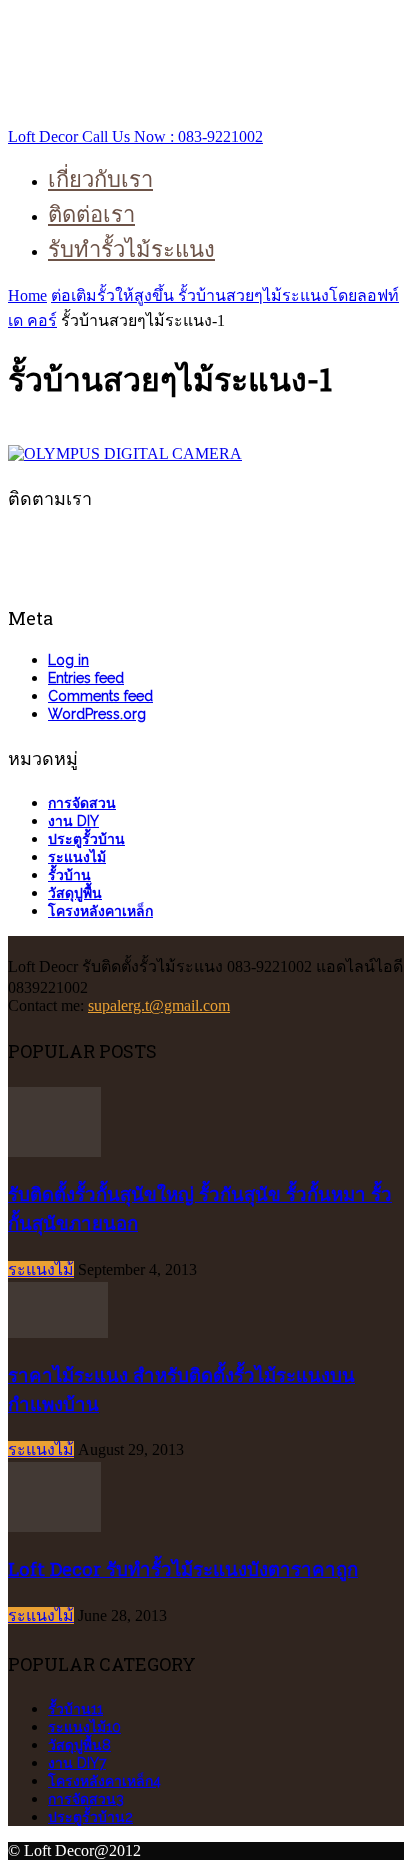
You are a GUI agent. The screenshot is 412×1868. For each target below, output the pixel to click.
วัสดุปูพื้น (75, 893)
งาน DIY (73, 821)
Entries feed (86, 678)
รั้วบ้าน (69, 875)
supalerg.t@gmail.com (159, 1005)
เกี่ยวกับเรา (100, 178)
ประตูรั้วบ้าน (86, 839)
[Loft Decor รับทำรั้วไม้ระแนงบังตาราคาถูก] (54, 1526)
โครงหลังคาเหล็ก (100, 911)
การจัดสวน (82, 803)
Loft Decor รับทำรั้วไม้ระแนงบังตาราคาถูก (183, 1568)
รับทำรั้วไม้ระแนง (131, 248)
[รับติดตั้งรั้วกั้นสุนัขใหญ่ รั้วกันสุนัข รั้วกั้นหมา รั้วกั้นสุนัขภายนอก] (54, 1151)
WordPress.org (97, 714)
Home (27, 295)
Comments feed (100, 696)
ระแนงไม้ (77, 857)
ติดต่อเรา (91, 213)
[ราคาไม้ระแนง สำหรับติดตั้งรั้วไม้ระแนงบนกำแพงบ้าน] (58, 1332)
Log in (68, 660)
